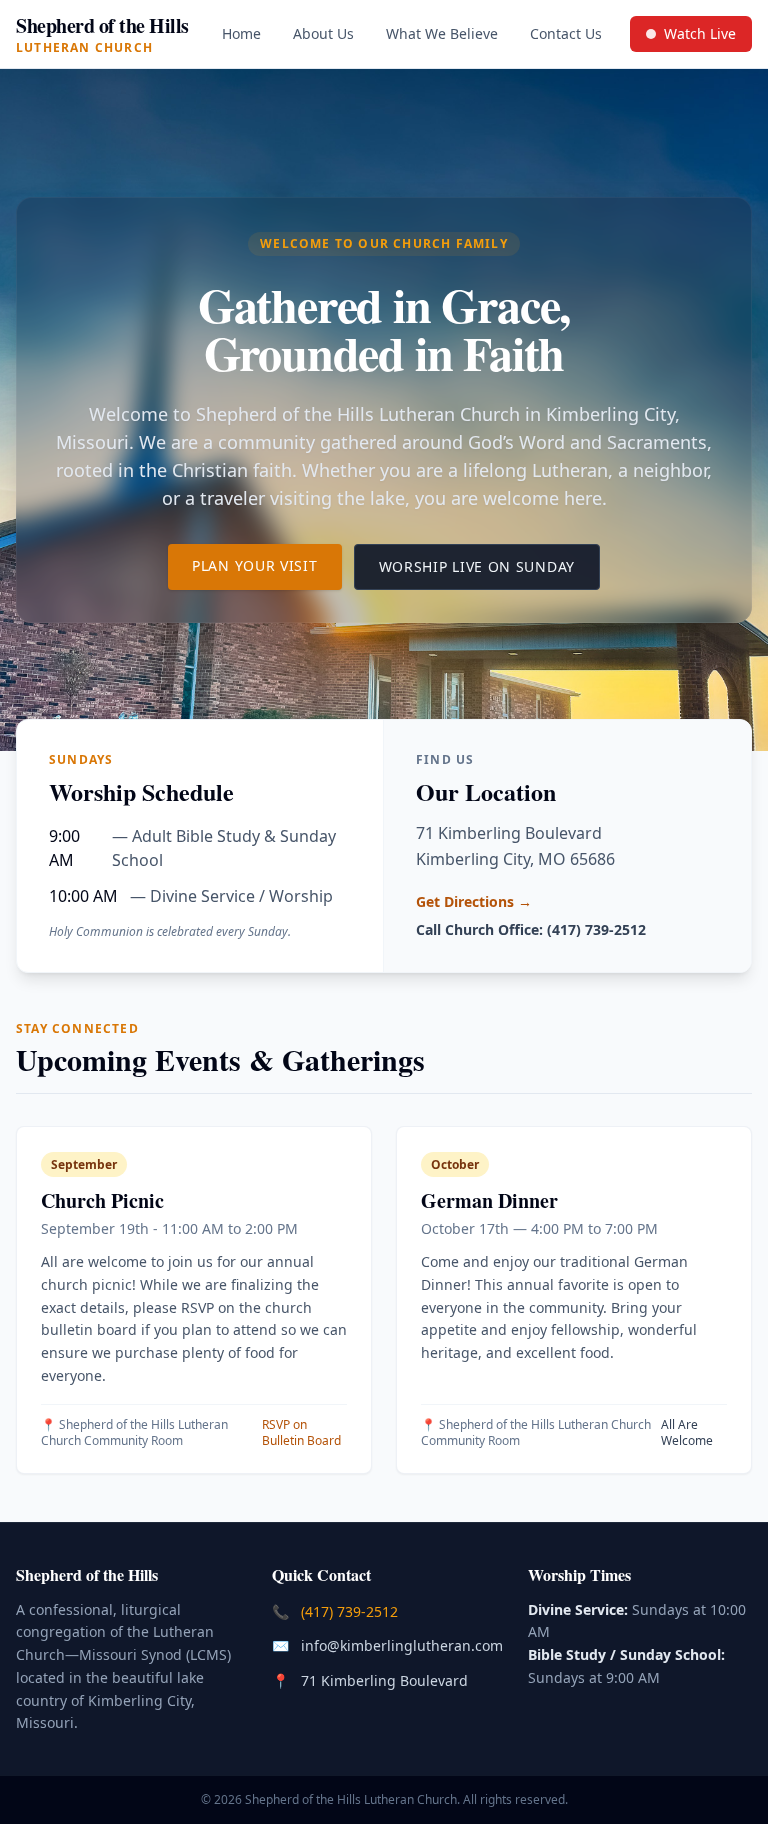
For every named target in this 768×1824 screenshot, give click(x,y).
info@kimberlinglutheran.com (404, 1645)
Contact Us (566, 33)
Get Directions (474, 901)
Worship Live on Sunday (489, 566)
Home (241, 33)
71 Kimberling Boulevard (386, 1680)
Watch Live (698, 38)
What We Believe (442, 33)
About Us (323, 33)
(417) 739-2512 (351, 1611)
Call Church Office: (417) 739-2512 (531, 929)
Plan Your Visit (267, 565)
